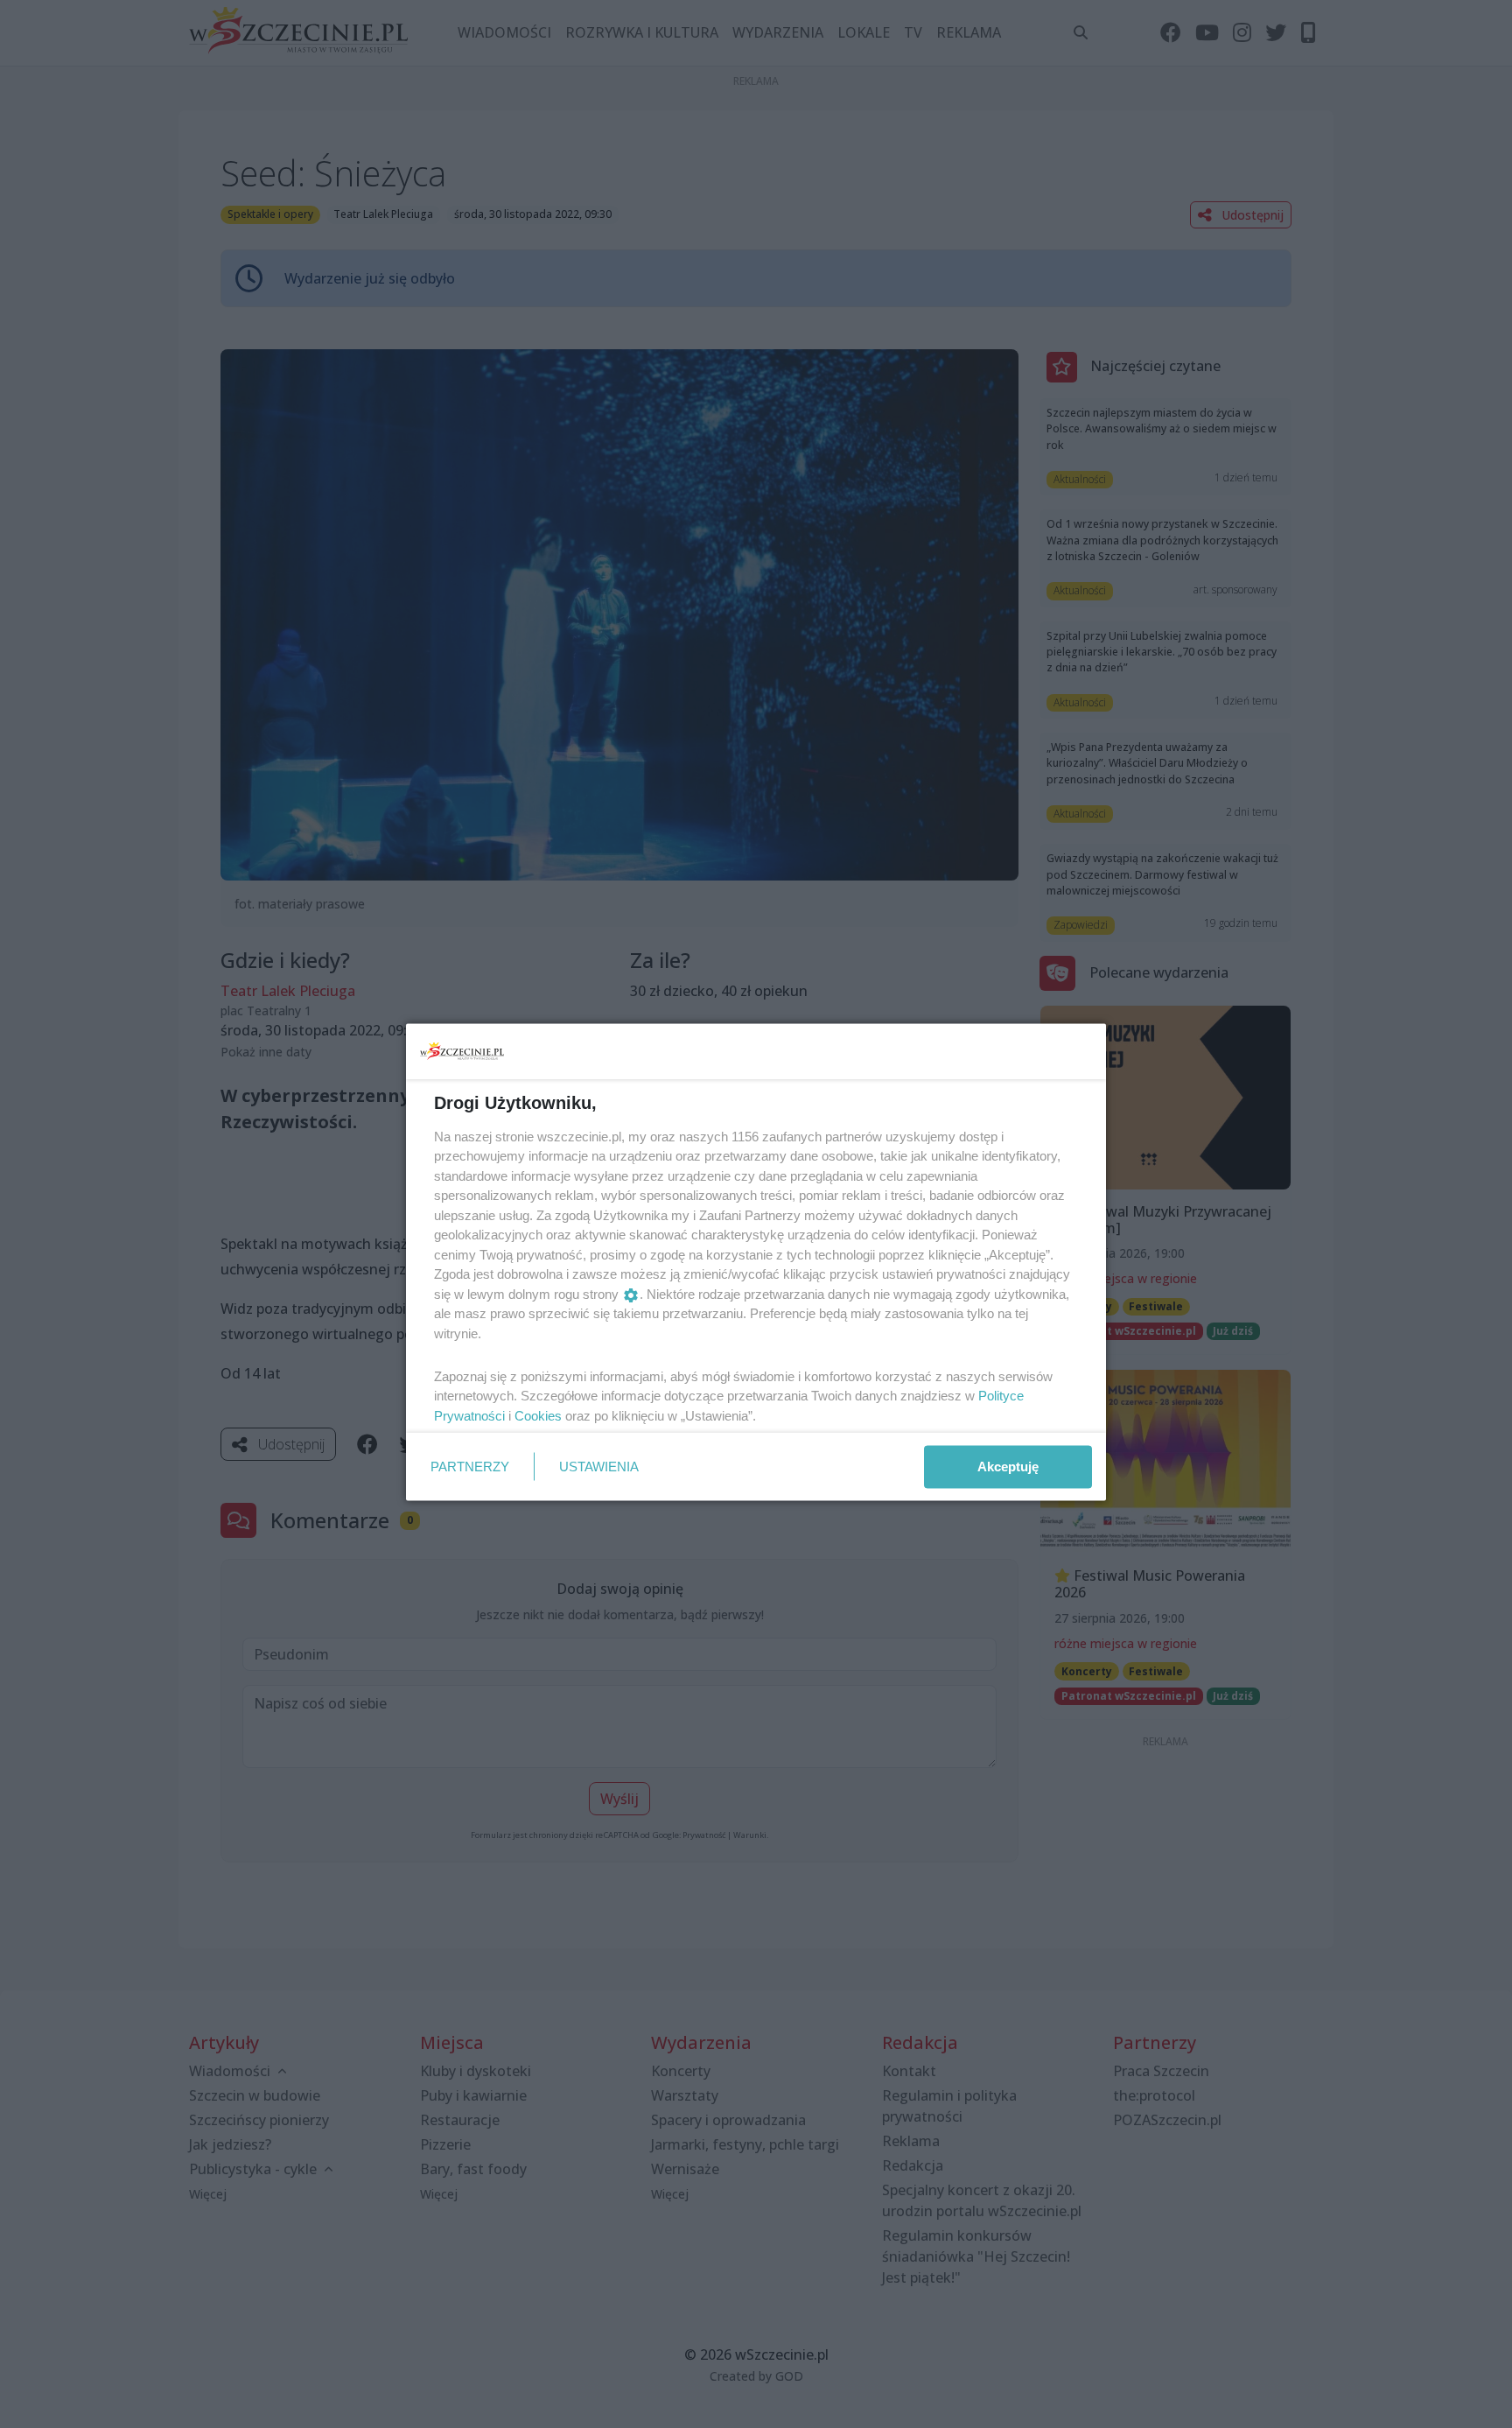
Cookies (538, 1415)
